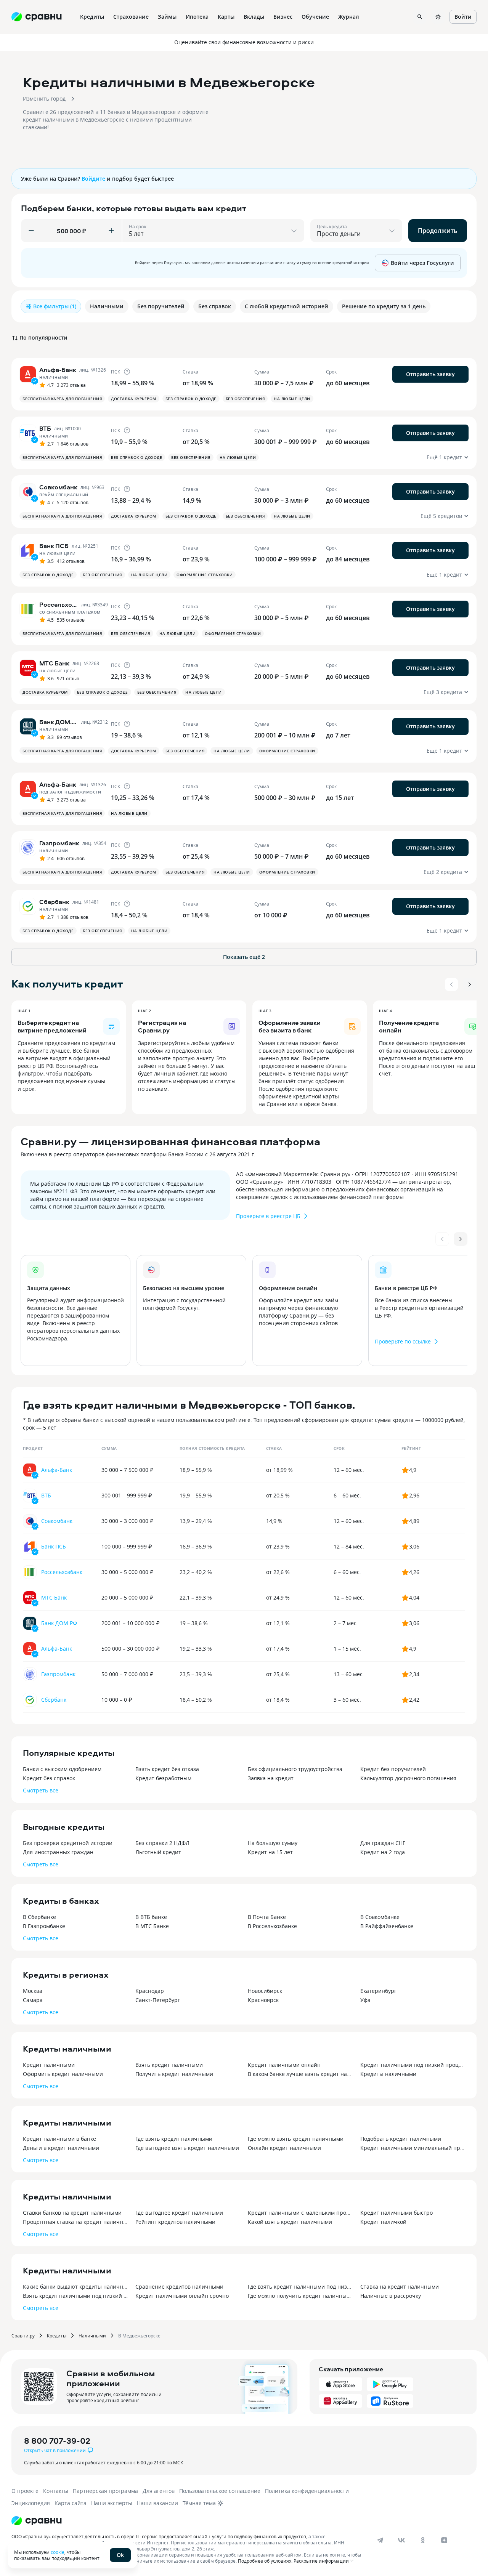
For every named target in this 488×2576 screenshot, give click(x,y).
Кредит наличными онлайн (284, 2065)
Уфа (365, 2000)
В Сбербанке (39, 1917)
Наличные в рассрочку (391, 2296)
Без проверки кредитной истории (68, 1843)
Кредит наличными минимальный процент (413, 2148)
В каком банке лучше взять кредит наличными (300, 2074)
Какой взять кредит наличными (290, 2222)
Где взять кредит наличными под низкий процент (300, 2287)
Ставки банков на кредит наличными (72, 2213)
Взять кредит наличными (169, 2065)
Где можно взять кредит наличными (296, 2139)
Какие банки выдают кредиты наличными (75, 2287)
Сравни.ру (23, 2336)
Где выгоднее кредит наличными (179, 2213)
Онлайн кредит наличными (284, 2148)
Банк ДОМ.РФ (59, 1623)
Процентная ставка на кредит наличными (75, 2222)
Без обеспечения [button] (245, 399)
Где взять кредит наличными (174, 2139)
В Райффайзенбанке (387, 1926)
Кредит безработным (163, 1778)
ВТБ (46, 1495)
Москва (33, 1991)
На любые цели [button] (292, 399)
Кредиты (57, 2336)
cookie (58, 2552)
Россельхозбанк (62, 1572)
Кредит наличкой (383, 2222)
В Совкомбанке (380, 1917)
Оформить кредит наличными (63, 2074)
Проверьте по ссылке (403, 1341)
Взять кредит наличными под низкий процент (75, 2296)
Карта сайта (71, 2503)
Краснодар (150, 1991)
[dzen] (444, 2540)
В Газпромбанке (44, 1926)
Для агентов (159, 2491)
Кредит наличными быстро (396, 2213)
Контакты (56, 2491)
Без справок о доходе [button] (191, 399)
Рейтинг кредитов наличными (175, 2222)
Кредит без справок (49, 1778)
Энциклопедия (31, 2503)
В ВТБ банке (151, 1917)
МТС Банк (54, 1597)
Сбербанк (54, 1700)
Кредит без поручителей (393, 1769)
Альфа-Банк (57, 1470)
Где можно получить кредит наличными (300, 2296)
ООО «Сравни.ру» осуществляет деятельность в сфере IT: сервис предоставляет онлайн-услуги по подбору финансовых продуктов (159, 2536)
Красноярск (263, 2000)
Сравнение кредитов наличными (179, 2287)
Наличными (92, 2336)
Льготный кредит (158, 1852)
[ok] (423, 2540)
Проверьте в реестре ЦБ (268, 1216)
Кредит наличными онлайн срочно (182, 2296)
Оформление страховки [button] (205, 575)
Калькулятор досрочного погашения (408, 1778)
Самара (33, 2000)
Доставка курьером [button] (134, 399)
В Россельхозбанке (272, 1926)
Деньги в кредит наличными (61, 2148)
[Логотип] (37, 2521)
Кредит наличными (49, 2065)
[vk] (401, 2540)
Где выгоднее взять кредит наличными (187, 2148)
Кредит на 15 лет (270, 1852)
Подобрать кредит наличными (401, 2139)
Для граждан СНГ (383, 1843)
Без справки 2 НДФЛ (162, 1843)
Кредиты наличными (388, 2074)
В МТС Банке (152, 1926)
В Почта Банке (267, 1917)
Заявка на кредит (271, 1778)
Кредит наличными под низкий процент (413, 2065)
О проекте (25, 2491)
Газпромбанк (58, 1674)
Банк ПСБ (54, 1546)
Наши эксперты (112, 2503)
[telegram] (380, 2540)
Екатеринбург (378, 1991)
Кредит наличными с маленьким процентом (300, 2213)
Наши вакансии (157, 2503)
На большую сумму (273, 1843)
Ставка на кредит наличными (400, 2287)
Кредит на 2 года (383, 1852)
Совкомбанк (57, 1521)
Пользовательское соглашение (220, 2491)
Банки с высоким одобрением (62, 1769)
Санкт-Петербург (158, 2000)
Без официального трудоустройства (295, 1769)
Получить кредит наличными (174, 2074)
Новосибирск (265, 1991)
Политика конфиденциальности (307, 2491)
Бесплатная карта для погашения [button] (62, 399)
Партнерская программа (105, 2491)
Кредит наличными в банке (59, 2139)
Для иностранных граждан (58, 1852)
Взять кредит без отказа (167, 1769)
